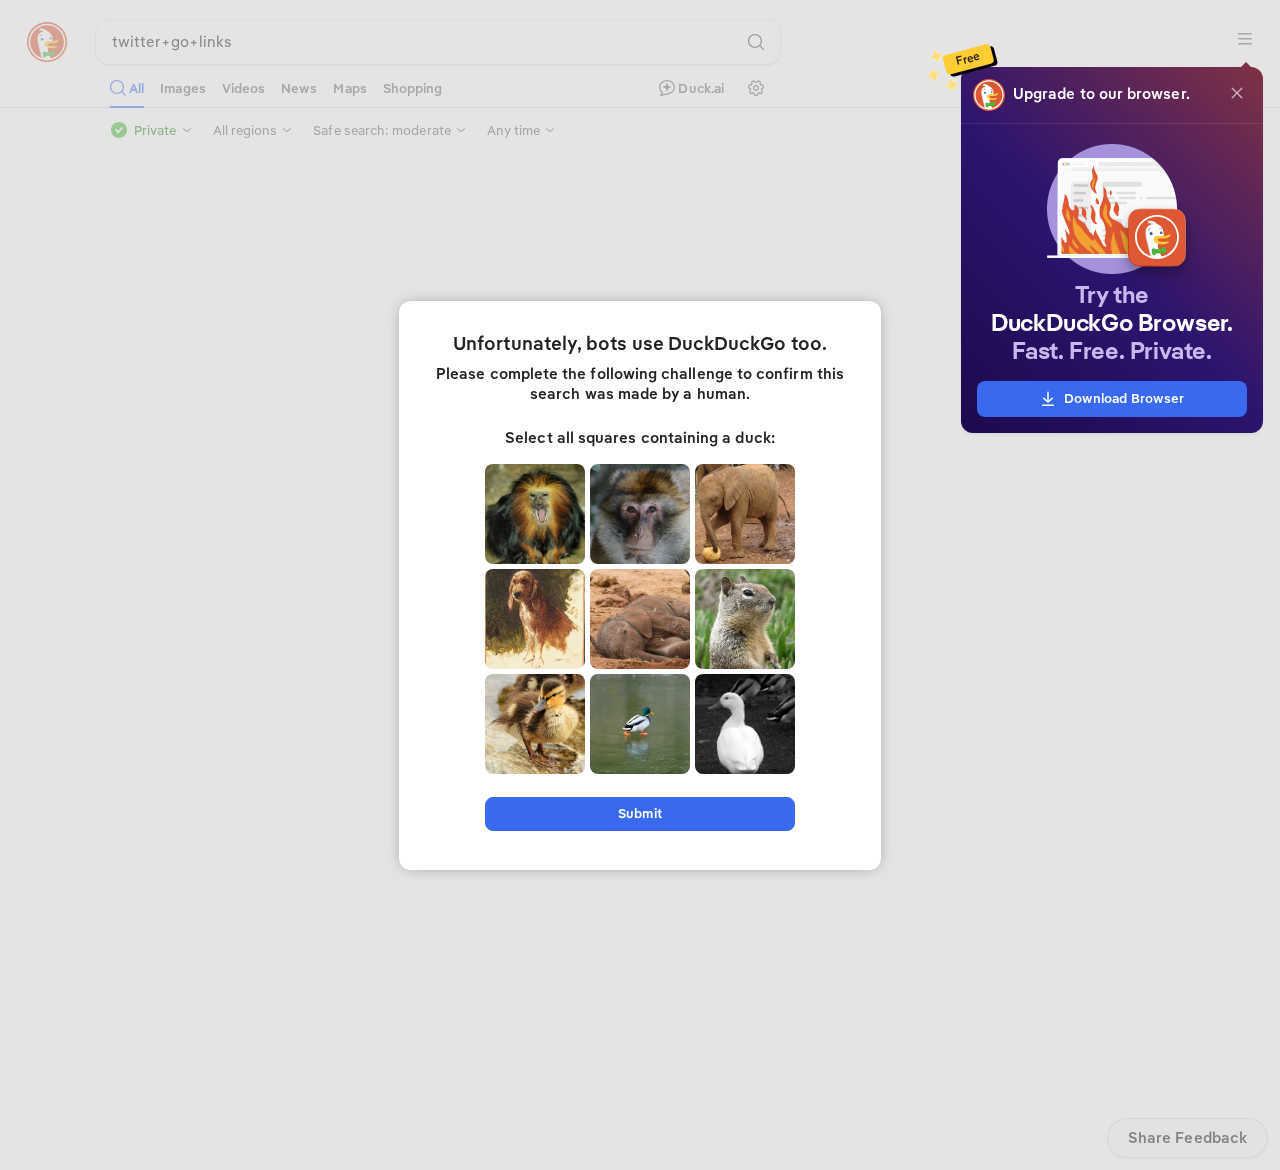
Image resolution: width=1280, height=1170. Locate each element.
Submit (639, 813)
